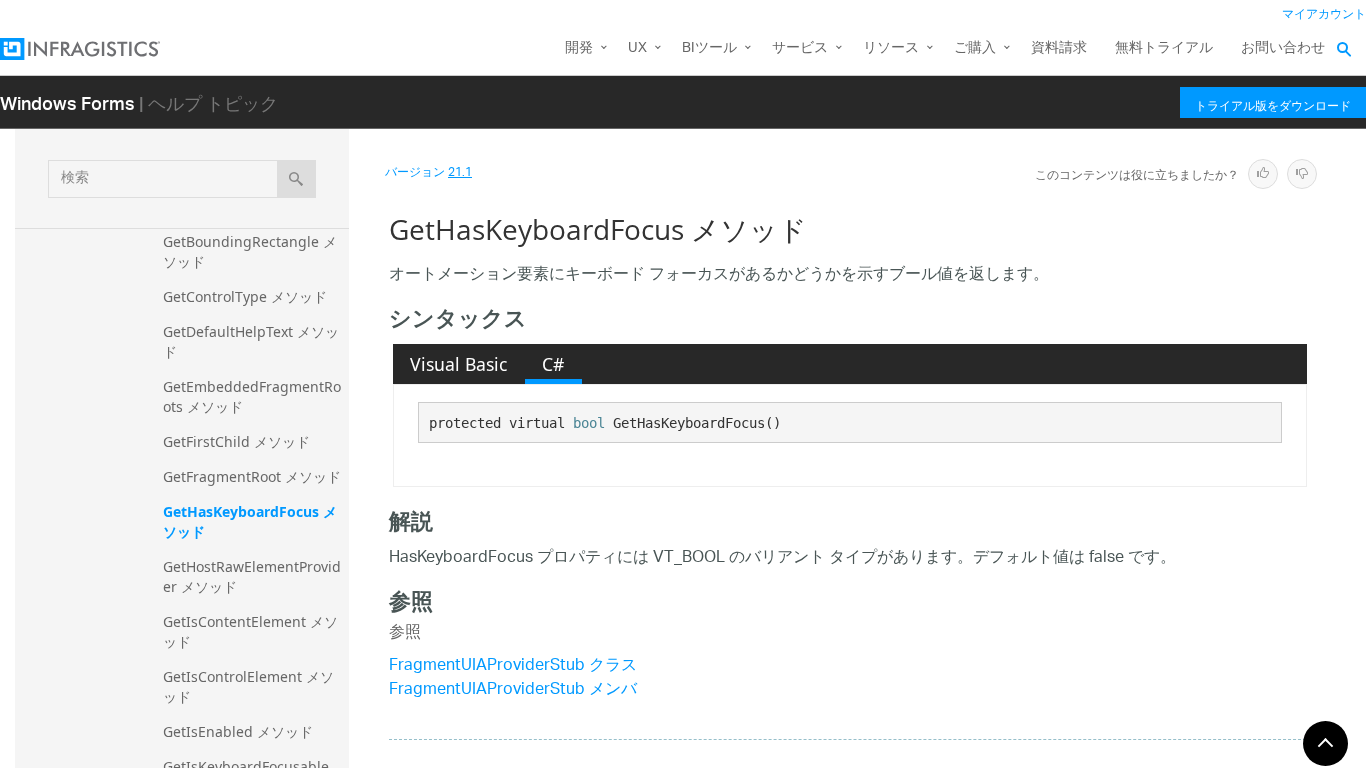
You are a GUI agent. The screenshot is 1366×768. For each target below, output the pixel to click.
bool (589, 423)
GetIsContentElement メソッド (250, 631)
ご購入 (975, 48)
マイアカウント (1324, 14)
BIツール (709, 48)
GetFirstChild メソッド (236, 441)
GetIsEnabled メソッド (238, 731)
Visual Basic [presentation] (458, 364)
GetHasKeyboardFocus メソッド (250, 521)
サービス (800, 48)
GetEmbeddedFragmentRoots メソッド (252, 396)
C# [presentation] (553, 364)
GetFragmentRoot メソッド (252, 476)
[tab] (459, 364)
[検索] (296, 179)
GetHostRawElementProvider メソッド (252, 576)
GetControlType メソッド (245, 296)
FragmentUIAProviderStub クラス (513, 666)
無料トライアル (1164, 48)
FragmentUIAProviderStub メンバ (513, 690)
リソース (891, 48)
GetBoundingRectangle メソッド (250, 251)
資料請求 (1059, 48)
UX (637, 48)
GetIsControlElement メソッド (248, 686)
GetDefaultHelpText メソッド (251, 341)
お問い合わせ (1283, 48)
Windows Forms (67, 102)
